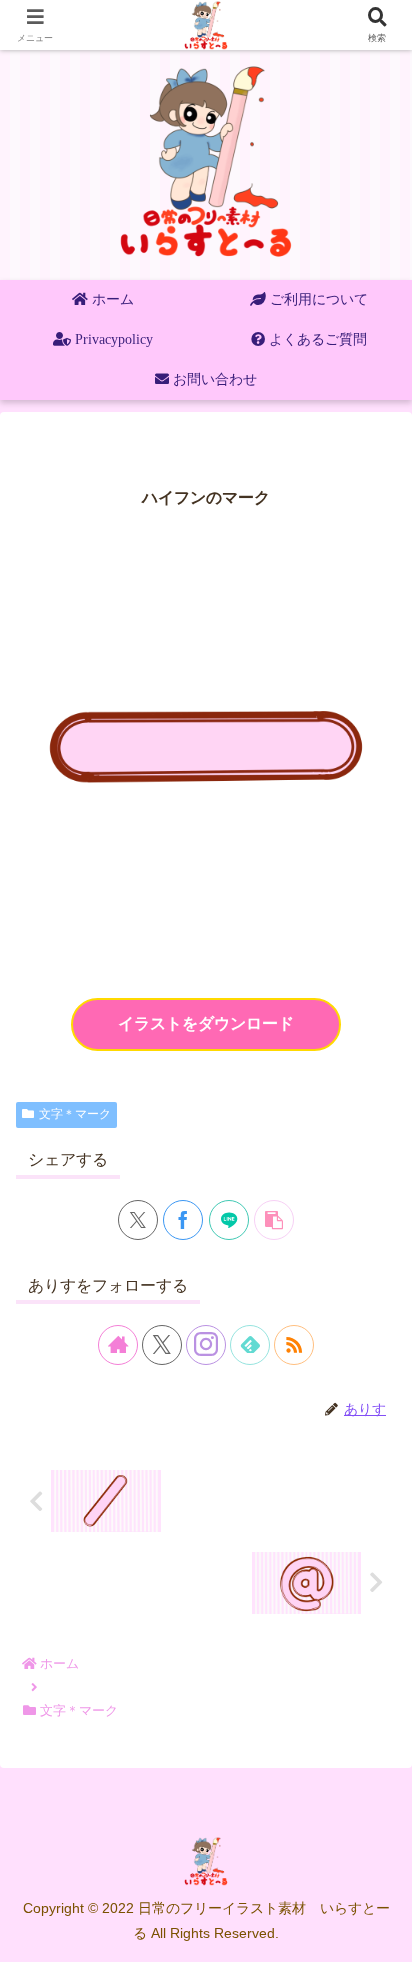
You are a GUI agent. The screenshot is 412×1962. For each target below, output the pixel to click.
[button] (274, 1220)
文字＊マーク (75, 1114)
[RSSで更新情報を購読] (294, 1345)
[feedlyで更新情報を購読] (250, 1345)
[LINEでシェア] (229, 1220)
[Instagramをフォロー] (206, 1345)
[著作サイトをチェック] (118, 1345)
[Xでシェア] (138, 1220)
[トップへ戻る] (382, 1932)
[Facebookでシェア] (183, 1220)
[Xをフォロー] (162, 1345)
